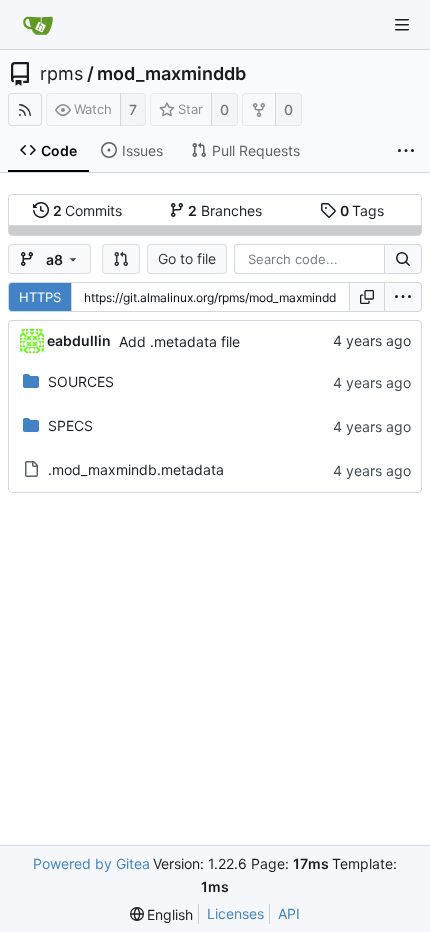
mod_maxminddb (171, 74)
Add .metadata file (179, 341)
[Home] (38, 25)
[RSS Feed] (25, 109)
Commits (88, 210)
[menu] (403, 297)
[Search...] (403, 259)
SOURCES (81, 381)
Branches (225, 210)
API (289, 913)
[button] (121, 259)
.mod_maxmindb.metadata (136, 469)
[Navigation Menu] (402, 25)
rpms (61, 74)
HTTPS (40, 297)
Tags (362, 210)
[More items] (406, 151)
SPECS (70, 425)
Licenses (235, 913)
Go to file (187, 258)
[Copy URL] (367, 297)
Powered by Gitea (91, 863)
